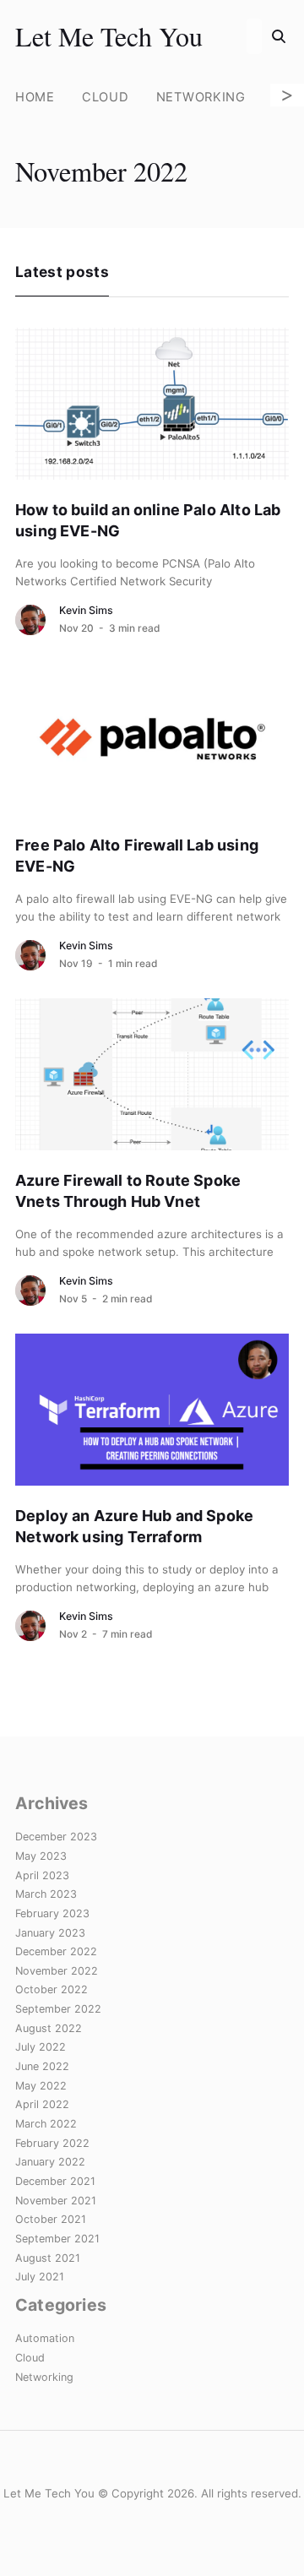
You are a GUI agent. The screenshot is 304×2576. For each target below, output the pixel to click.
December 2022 (56, 1951)
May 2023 (41, 1856)
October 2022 (52, 1989)
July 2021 (40, 2277)
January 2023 (50, 1933)
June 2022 (42, 2066)
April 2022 (42, 2104)
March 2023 (46, 1894)
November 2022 (57, 1971)
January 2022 (50, 2162)
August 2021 (48, 2258)
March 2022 (46, 2124)
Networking (201, 97)
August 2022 (49, 2028)
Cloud (106, 97)
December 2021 (55, 2181)
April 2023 (42, 1875)
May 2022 (41, 2086)
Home (35, 97)
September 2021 (57, 2239)
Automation (45, 2338)
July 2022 (41, 2047)
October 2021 (51, 2219)
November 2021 (56, 2201)
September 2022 (58, 2009)
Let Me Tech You (109, 36)
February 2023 (52, 1913)
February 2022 (52, 2143)
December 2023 (56, 1837)
